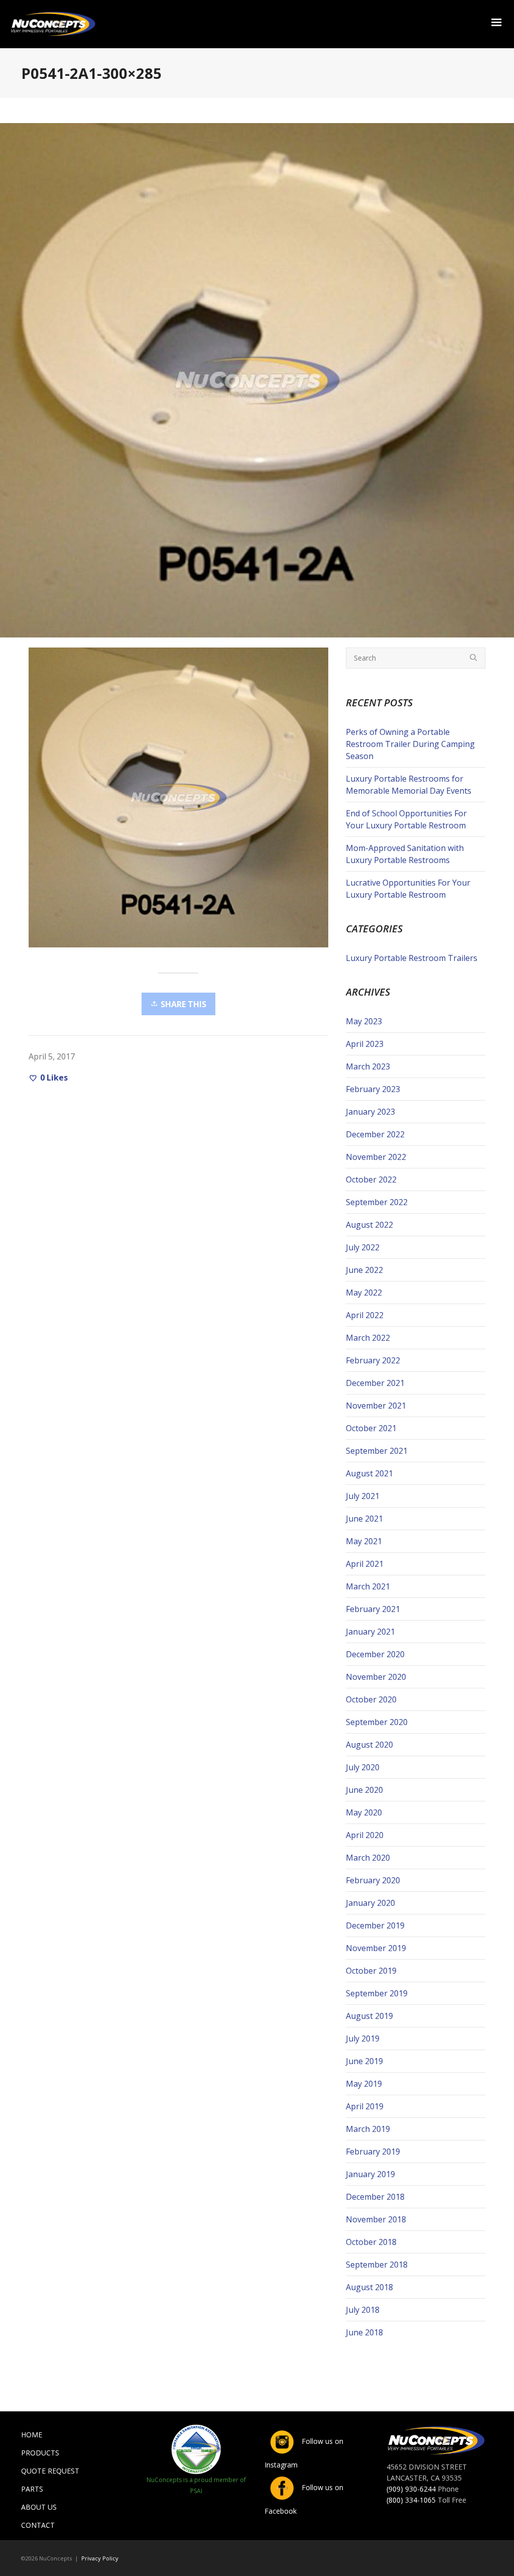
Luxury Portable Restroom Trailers (412, 958)
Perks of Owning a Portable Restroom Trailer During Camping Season (410, 744)
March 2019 (368, 2129)
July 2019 (363, 2038)
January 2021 (370, 1632)
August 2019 (369, 2016)
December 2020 (375, 1654)
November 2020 (376, 1677)
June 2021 (364, 1519)
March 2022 (368, 1338)
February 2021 (373, 1609)
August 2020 (369, 1745)
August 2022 (369, 1225)
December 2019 (375, 1925)
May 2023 (364, 1021)
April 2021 (365, 1564)
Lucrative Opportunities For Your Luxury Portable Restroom (408, 889)
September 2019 (377, 1993)
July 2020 (363, 1767)
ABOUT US (39, 2507)
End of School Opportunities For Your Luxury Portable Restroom (406, 819)
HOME (32, 2435)
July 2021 (363, 1496)
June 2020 (364, 1790)
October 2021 (371, 1428)
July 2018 (363, 2310)
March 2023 (368, 1066)
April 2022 (365, 1315)
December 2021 (375, 1383)
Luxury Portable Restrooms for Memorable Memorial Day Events (409, 785)
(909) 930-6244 (411, 2489)
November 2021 (376, 1406)
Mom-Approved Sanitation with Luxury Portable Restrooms (405, 854)
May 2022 (364, 1293)
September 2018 (377, 2265)
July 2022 (363, 1247)
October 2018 (371, 2242)
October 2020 (371, 1699)
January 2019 (370, 2174)
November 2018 (376, 2219)
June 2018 (364, 2332)
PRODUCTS (40, 2453)
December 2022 (375, 1134)
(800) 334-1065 (411, 2500)
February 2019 (373, 2152)
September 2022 (377, 1202)
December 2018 (375, 2197)
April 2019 (365, 2106)
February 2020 (373, 1880)
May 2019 (364, 2084)
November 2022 (376, 1157)
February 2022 (373, 1360)
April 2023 (365, 1044)
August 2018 (369, 2287)
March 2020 (368, 1858)
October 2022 (371, 1179)
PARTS (32, 2489)
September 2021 (377, 1451)
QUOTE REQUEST (50, 2471)
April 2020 (365, 1835)
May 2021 (364, 1541)
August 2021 (369, 1473)
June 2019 (364, 2061)
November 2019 (376, 1948)
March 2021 (368, 1586)
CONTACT (38, 2525)
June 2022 (364, 1270)
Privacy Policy (100, 2558)
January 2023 (370, 1112)
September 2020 (377, 1722)
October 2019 (371, 1971)
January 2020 (370, 1903)
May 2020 (364, 1812)
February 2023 (373, 1089)
